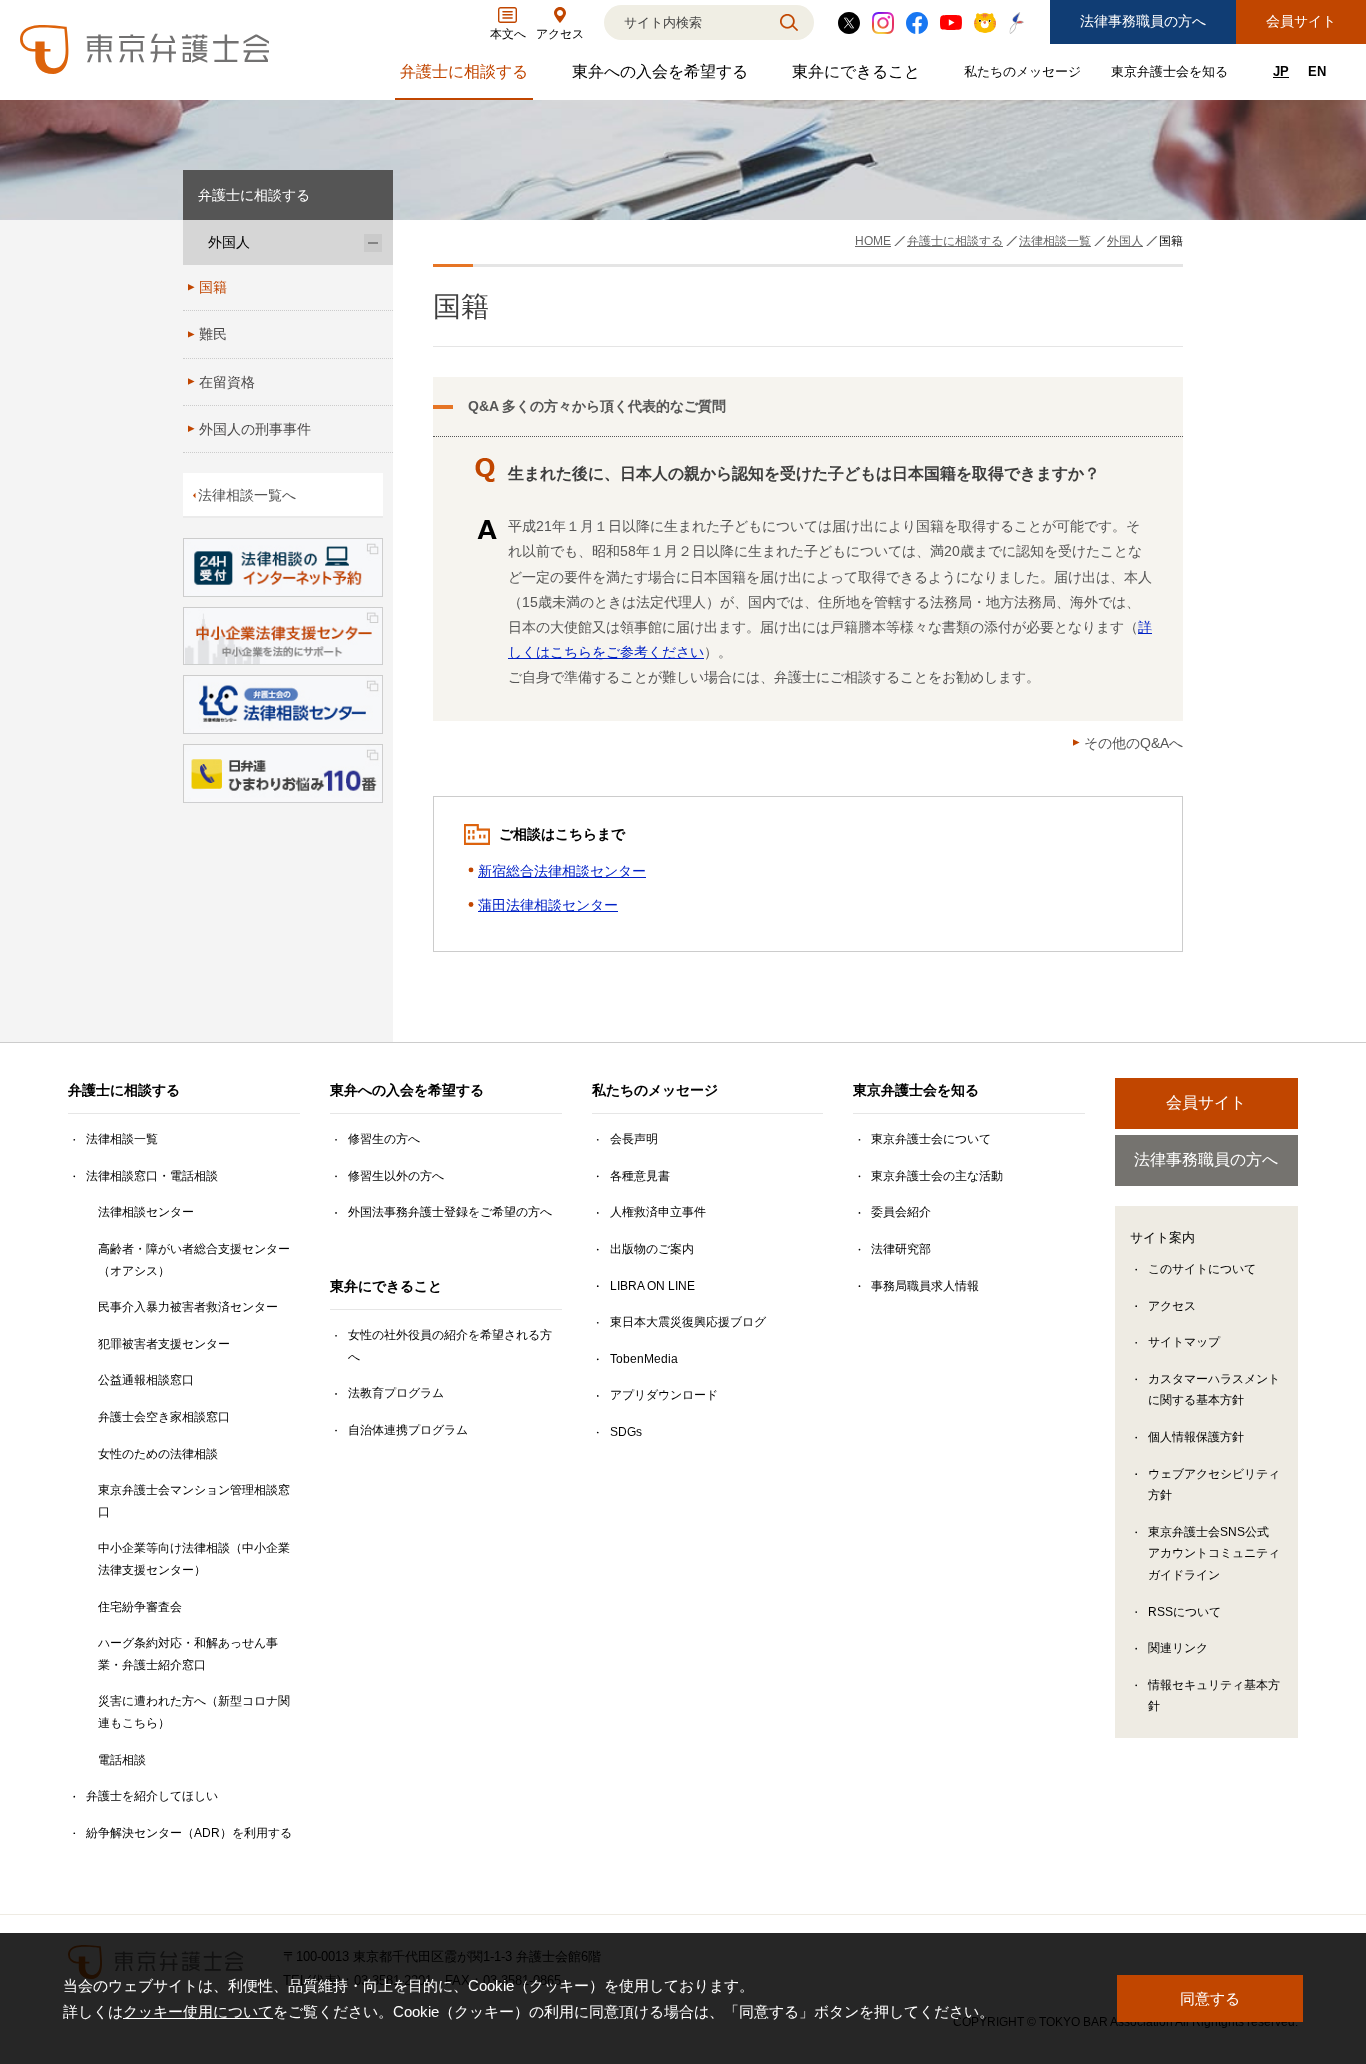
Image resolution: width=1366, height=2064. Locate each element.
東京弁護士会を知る (1172, 75)
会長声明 (634, 1139)
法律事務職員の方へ (1143, 21)
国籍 (213, 287)
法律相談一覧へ (247, 495)
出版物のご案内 (652, 1249)
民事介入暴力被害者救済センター (188, 1307)
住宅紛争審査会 (140, 1607)
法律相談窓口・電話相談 (152, 1176)
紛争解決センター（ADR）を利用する (189, 1833)
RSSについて (1184, 1612)
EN (1317, 71)
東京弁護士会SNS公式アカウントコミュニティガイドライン (1214, 1553)
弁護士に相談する (466, 76)
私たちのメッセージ (1025, 75)
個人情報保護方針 (1196, 1437)
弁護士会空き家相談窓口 (164, 1417)
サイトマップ (1184, 1342)
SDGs (626, 1432)
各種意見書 (640, 1176)
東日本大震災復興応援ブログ (688, 1322)
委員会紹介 (901, 1212)
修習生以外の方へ (396, 1176)
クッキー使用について (198, 2011)
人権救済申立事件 (658, 1212)
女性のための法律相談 (158, 1454)
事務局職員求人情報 (925, 1286)
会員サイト (1301, 21)
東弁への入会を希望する (662, 76)
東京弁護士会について (931, 1139)
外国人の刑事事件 (255, 429)
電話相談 (122, 1760)
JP (1281, 71)
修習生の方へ (384, 1139)
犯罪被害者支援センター (164, 1344)
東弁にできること (858, 76)
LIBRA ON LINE (652, 1286)
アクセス (1172, 1306)
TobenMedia (644, 1359)
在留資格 (227, 382)
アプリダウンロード (664, 1395)
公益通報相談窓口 (146, 1380)
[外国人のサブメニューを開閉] (373, 242)
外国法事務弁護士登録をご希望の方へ (450, 1212)
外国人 (229, 242)
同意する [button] (1210, 1998)
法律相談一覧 (122, 1139)
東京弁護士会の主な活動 (937, 1176)
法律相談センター (146, 1212)
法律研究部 (901, 1249)
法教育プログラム (396, 1393)
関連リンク (1178, 1648)
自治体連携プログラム (408, 1430)
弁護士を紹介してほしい (152, 1796)
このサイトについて (1202, 1269)
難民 (213, 334)
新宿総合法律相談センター (562, 871)
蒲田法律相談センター (548, 905)
